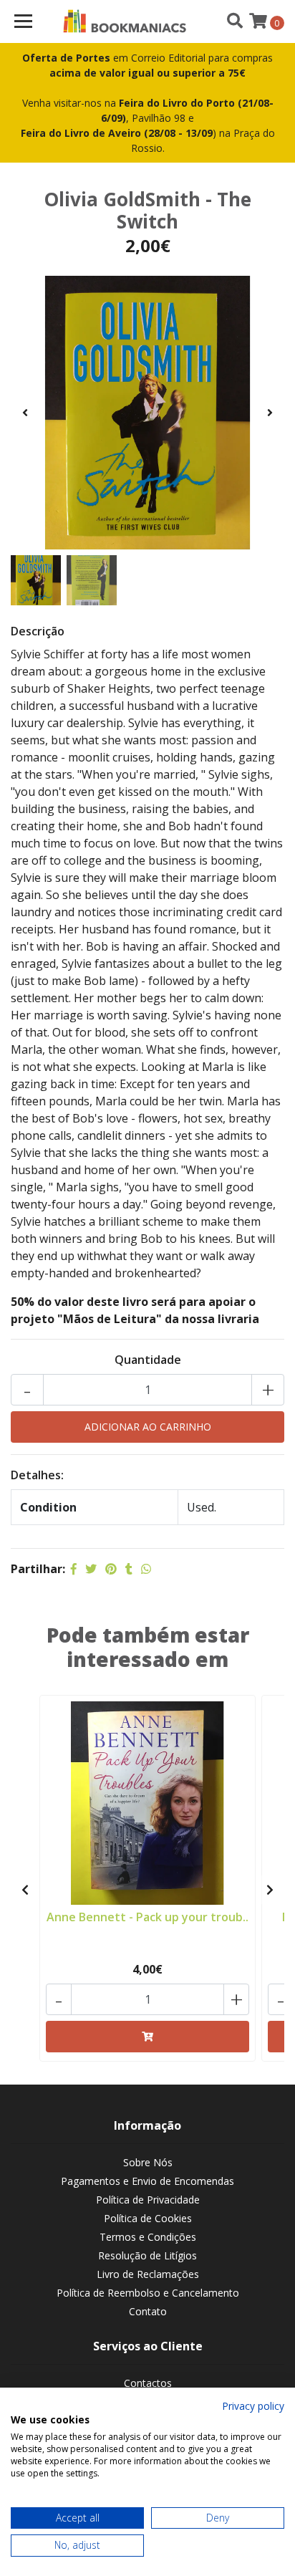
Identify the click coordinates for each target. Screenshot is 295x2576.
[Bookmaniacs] (125, 21)
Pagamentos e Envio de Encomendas (147, 2181)
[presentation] (25, 413)
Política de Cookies (148, 2218)
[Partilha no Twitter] (91, 1569)
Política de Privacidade (148, 2200)
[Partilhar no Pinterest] (111, 1569)
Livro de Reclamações (148, 2274)
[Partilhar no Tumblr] (129, 1569)
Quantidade (148, 1360)
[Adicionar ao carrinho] (147, 2037)
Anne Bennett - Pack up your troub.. (147, 1917)
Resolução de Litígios (147, 2255)
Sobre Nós (148, 2162)
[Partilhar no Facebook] (74, 1569)
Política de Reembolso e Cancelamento (148, 2293)
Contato (148, 2311)
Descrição (38, 631)
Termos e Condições (148, 2237)
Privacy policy (253, 2406)
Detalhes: (37, 1475)
